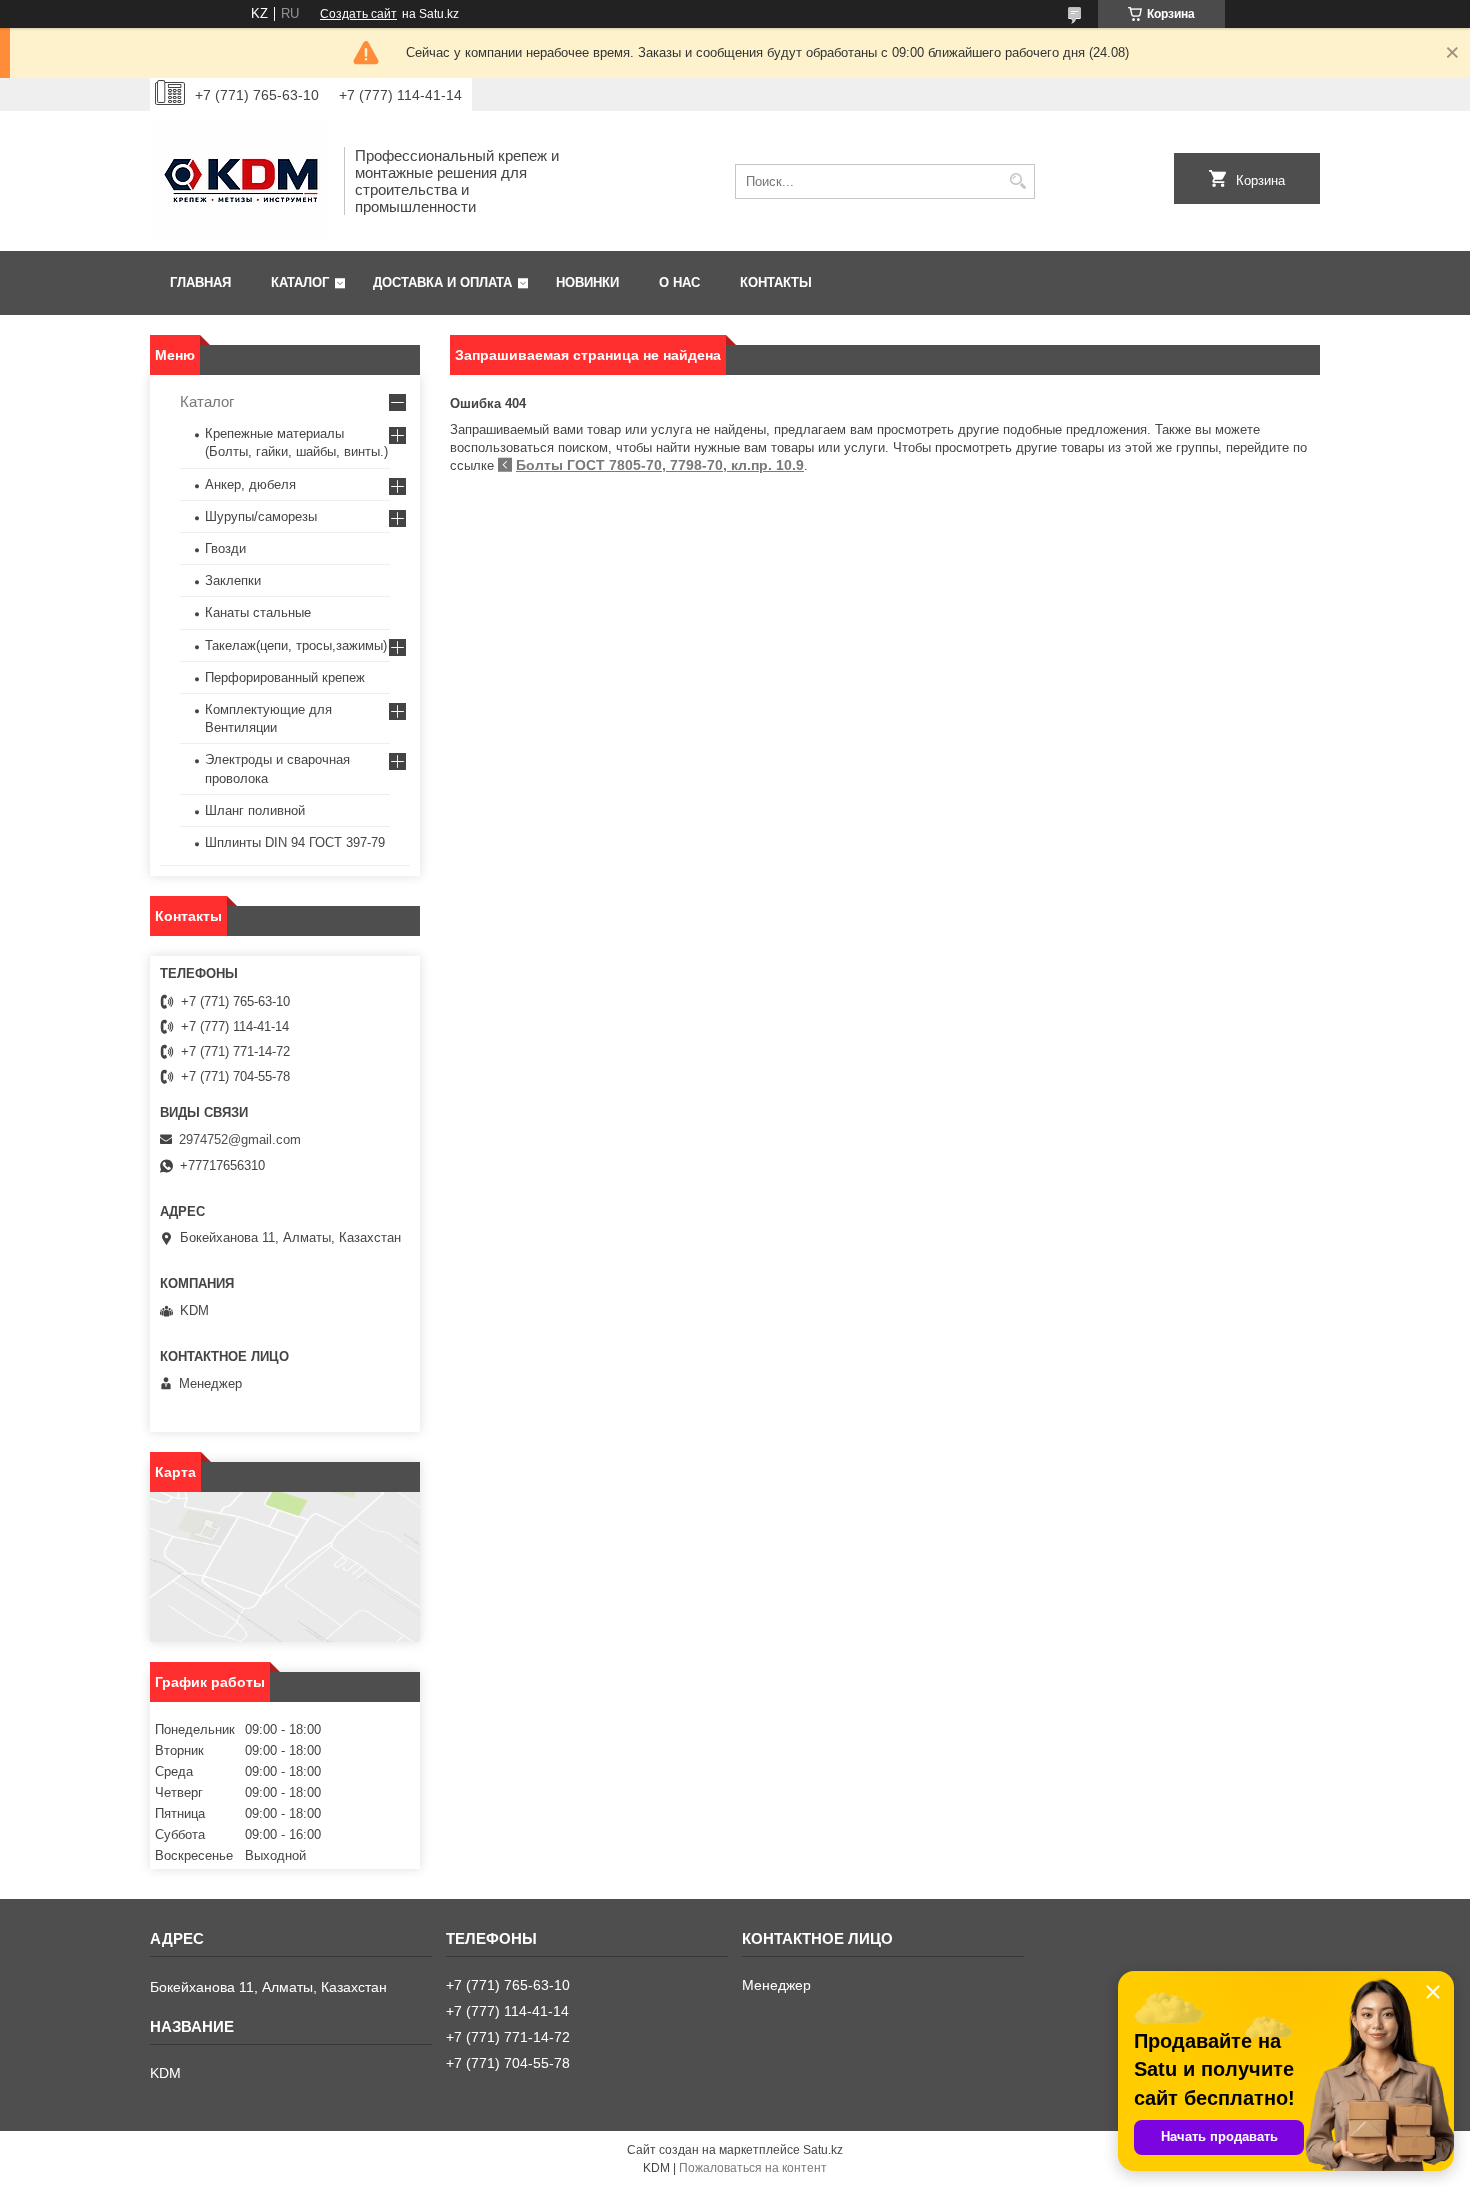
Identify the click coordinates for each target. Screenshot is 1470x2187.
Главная (200, 282)
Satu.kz (823, 2150)
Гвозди (225, 548)
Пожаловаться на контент (753, 2168)
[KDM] (240, 181)
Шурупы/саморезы (261, 516)
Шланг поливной (255, 810)
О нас (679, 282)
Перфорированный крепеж (285, 677)
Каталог (300, 282)
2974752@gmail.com (240, 1139)
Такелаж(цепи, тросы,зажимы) (296, 645)
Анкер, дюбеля (250, 484)
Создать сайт (358, 14)
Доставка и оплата (442, 282)
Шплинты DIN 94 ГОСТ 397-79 (295, 842)
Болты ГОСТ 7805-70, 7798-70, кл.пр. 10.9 (660, 465)
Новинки (587, 282)
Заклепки (233, 580)
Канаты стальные (258, 612)
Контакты (776, 282)
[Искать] (1017, 181)
